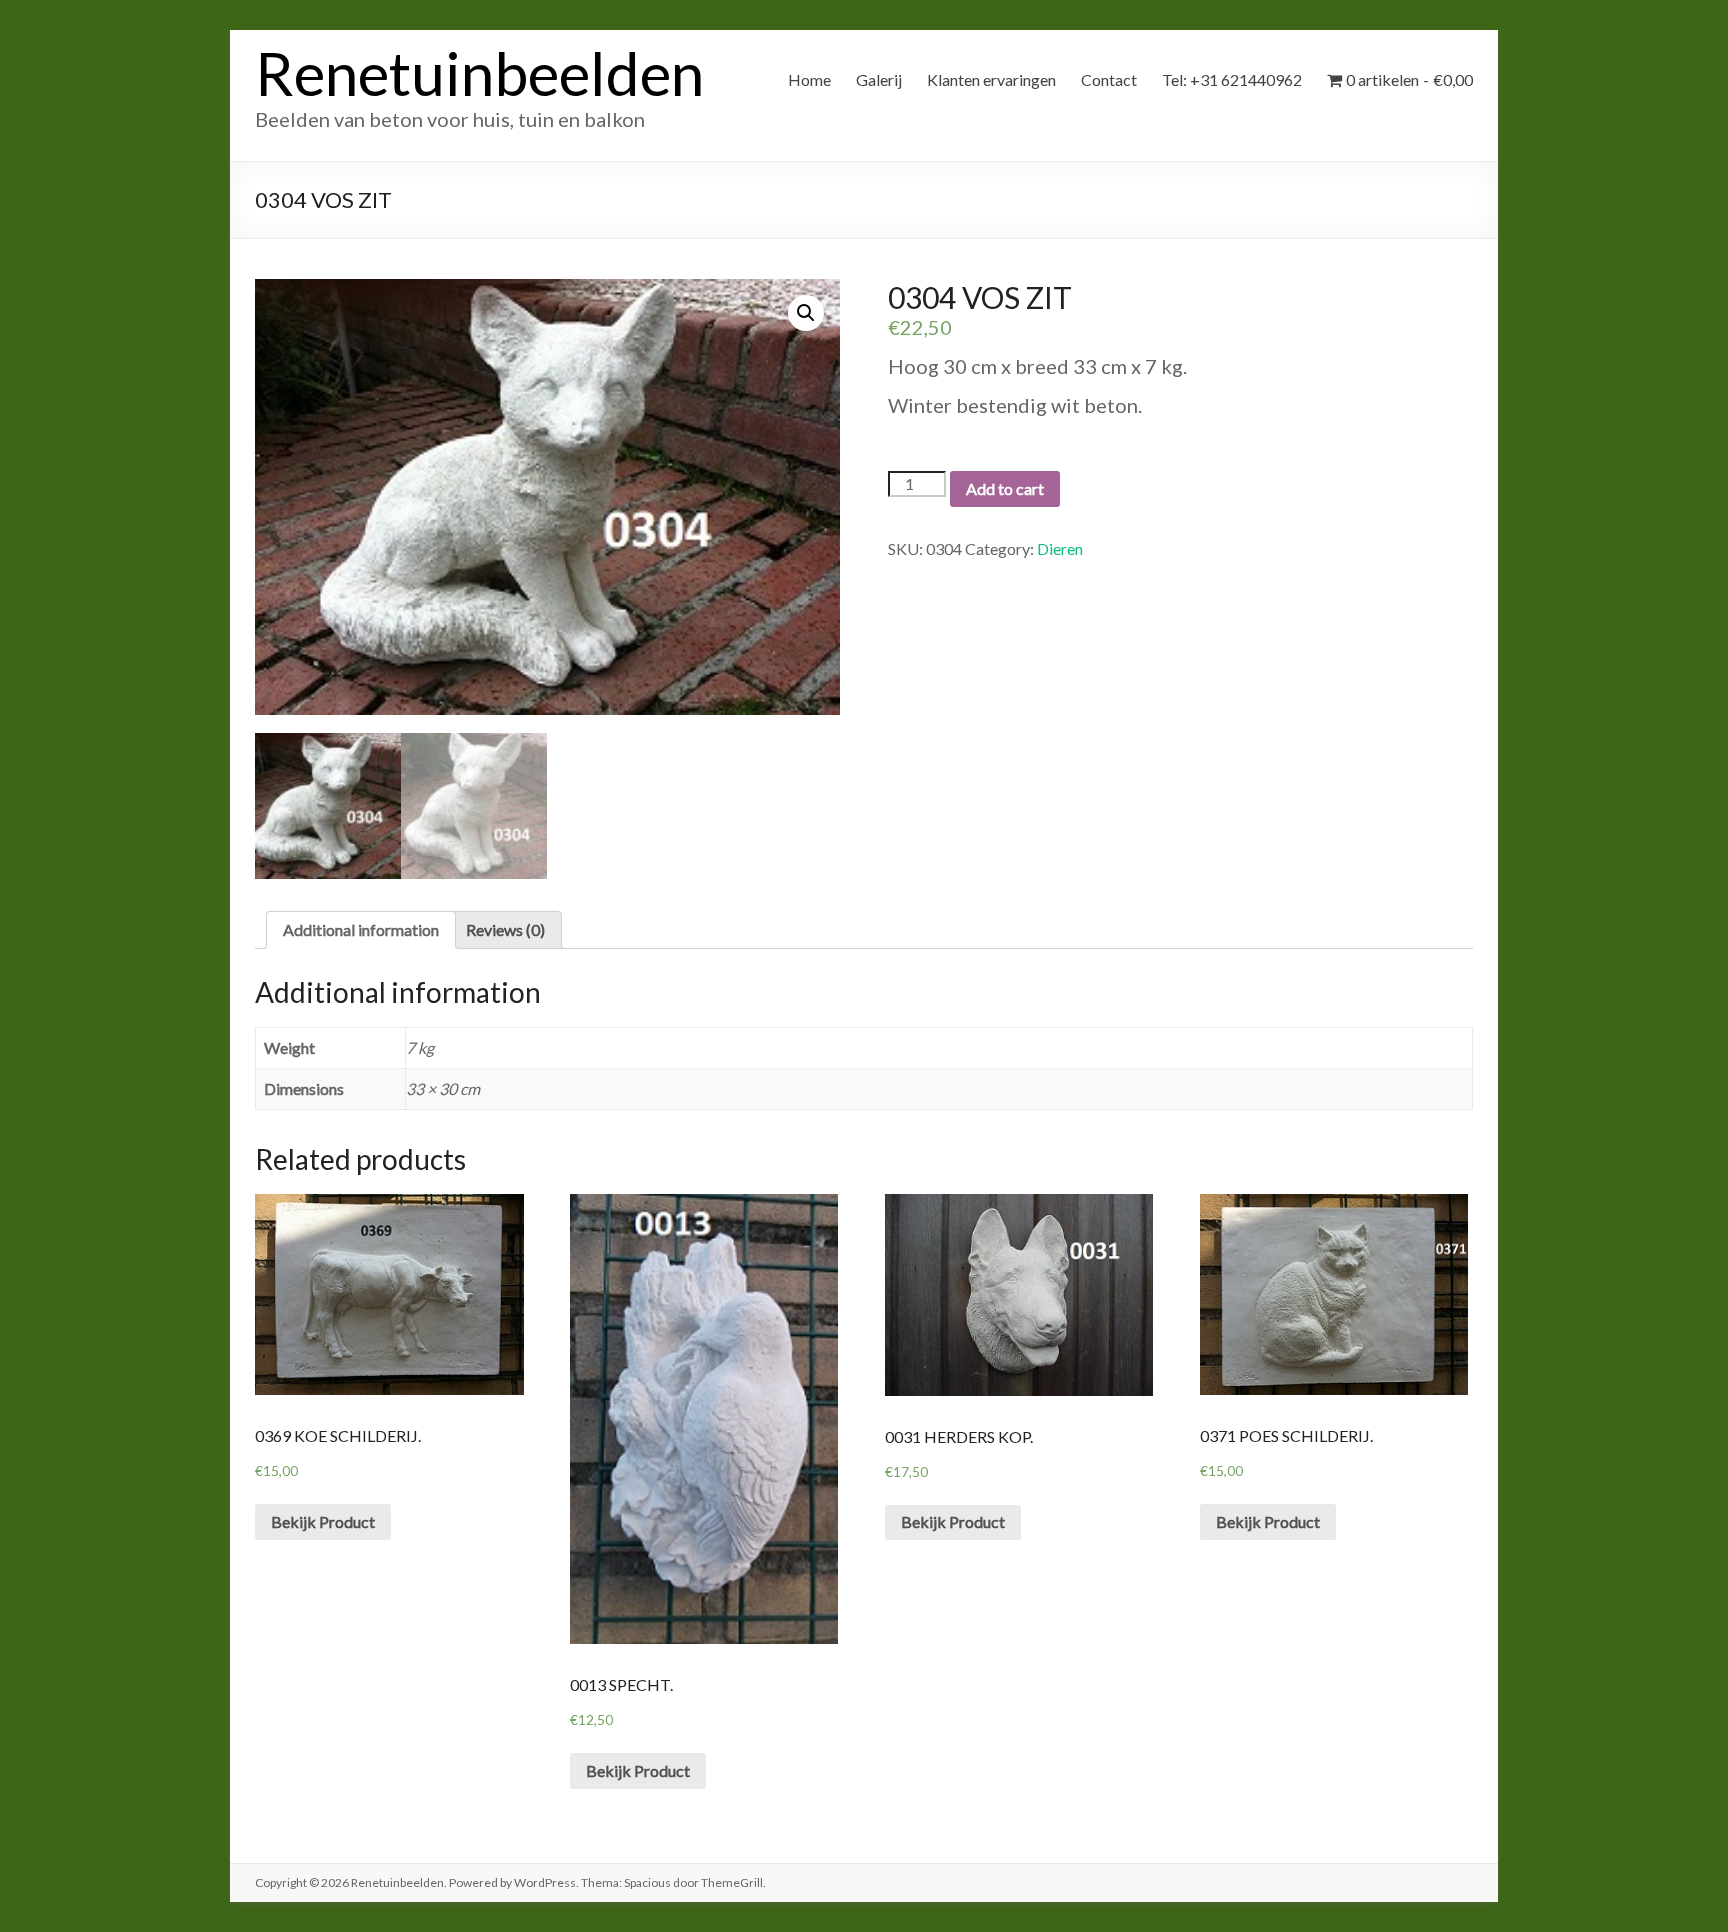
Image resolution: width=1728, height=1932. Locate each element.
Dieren (1060, 548)
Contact (1109, 79)
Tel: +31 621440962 (1232, 79)
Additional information (361, 929)
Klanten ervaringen (991, 79)
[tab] (361, 930)
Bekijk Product (323, 1521)
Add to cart (1005, 488)
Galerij (879, 79)
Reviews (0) (505, 929)
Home (809, 79)
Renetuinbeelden (479, 73)
